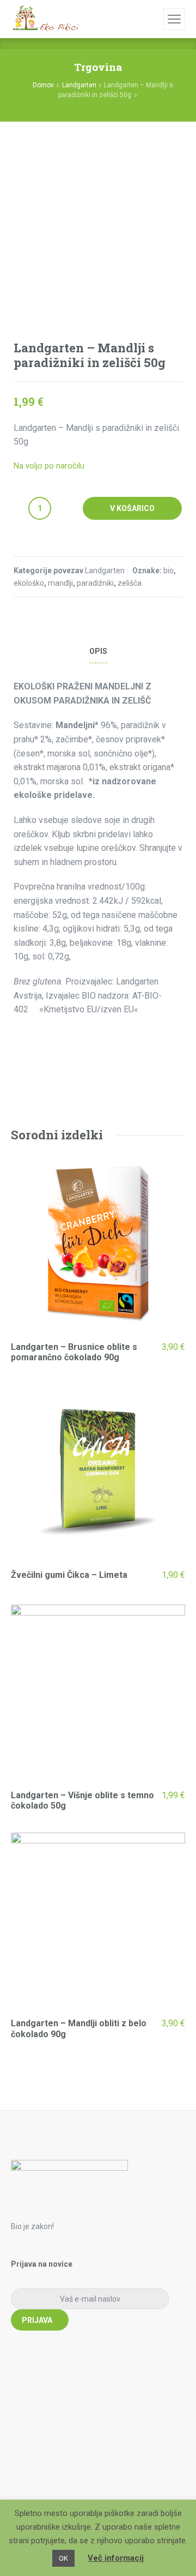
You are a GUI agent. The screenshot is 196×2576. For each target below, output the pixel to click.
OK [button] (63, 2558)
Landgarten (79, 85)
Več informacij (116, 2558)
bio (169, 571)
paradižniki (95, 583)
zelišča (130, 583)
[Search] (154, 19)
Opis (98, 651)
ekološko (29, 583)
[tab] (98, 651)
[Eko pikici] (45, 19)
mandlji (60, 583)
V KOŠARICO (132, 508)
